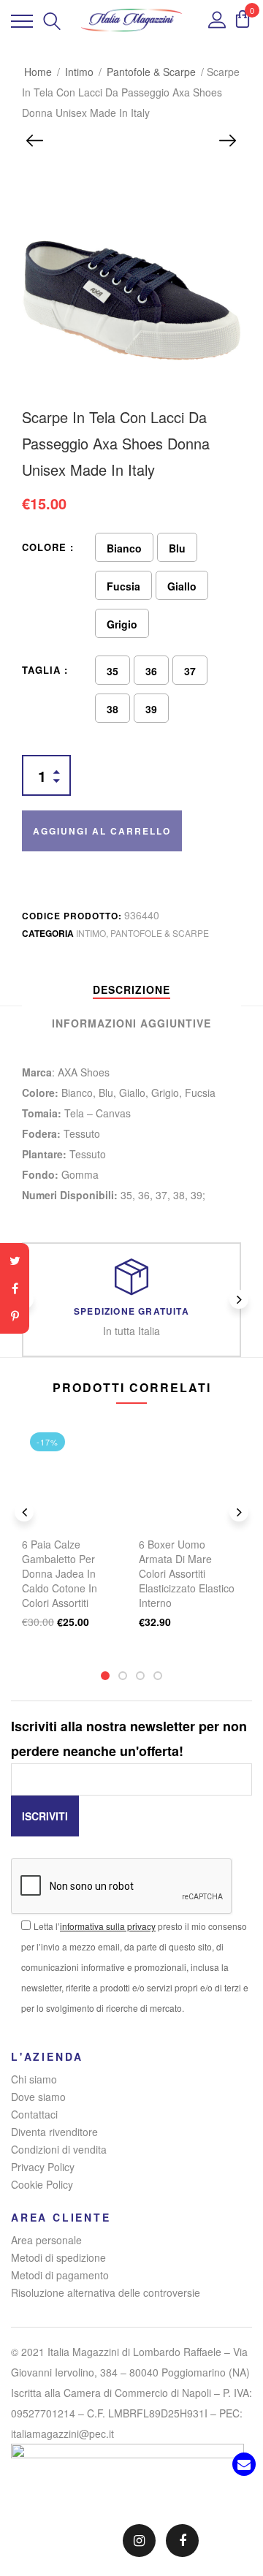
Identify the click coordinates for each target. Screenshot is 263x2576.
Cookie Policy (42, 2184)
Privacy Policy (43, 2167)
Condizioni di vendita (59, 2149)
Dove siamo (38, 2097)
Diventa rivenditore (54, 2132)
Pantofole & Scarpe (151, 72)
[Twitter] (15, 1261)
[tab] (131, 989)
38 (113, 709)
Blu (177, 548)
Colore (44, 547)
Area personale (46, 2240)
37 (190, 671)
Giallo (182, 586)
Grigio (122, 624)
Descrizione (131, 989)
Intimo (79, 72)
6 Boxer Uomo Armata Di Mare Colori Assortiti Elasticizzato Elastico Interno (187, 1573)
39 (151, 709)
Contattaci (34, 2114)
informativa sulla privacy (108, 1926)
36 (151, 671)
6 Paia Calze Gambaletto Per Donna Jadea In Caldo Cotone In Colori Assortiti (60, 1573)
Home (38, 72)
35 (113, 671)
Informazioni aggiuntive (131, 1023)
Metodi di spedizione (58, 2257)
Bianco (124, 548)
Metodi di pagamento (60, 2275)
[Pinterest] (15, 1316)
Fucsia (123, 586)
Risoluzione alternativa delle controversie (106, 2292)
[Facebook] (15, 1288)
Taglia (41, 670)
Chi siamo (34, 2079)
